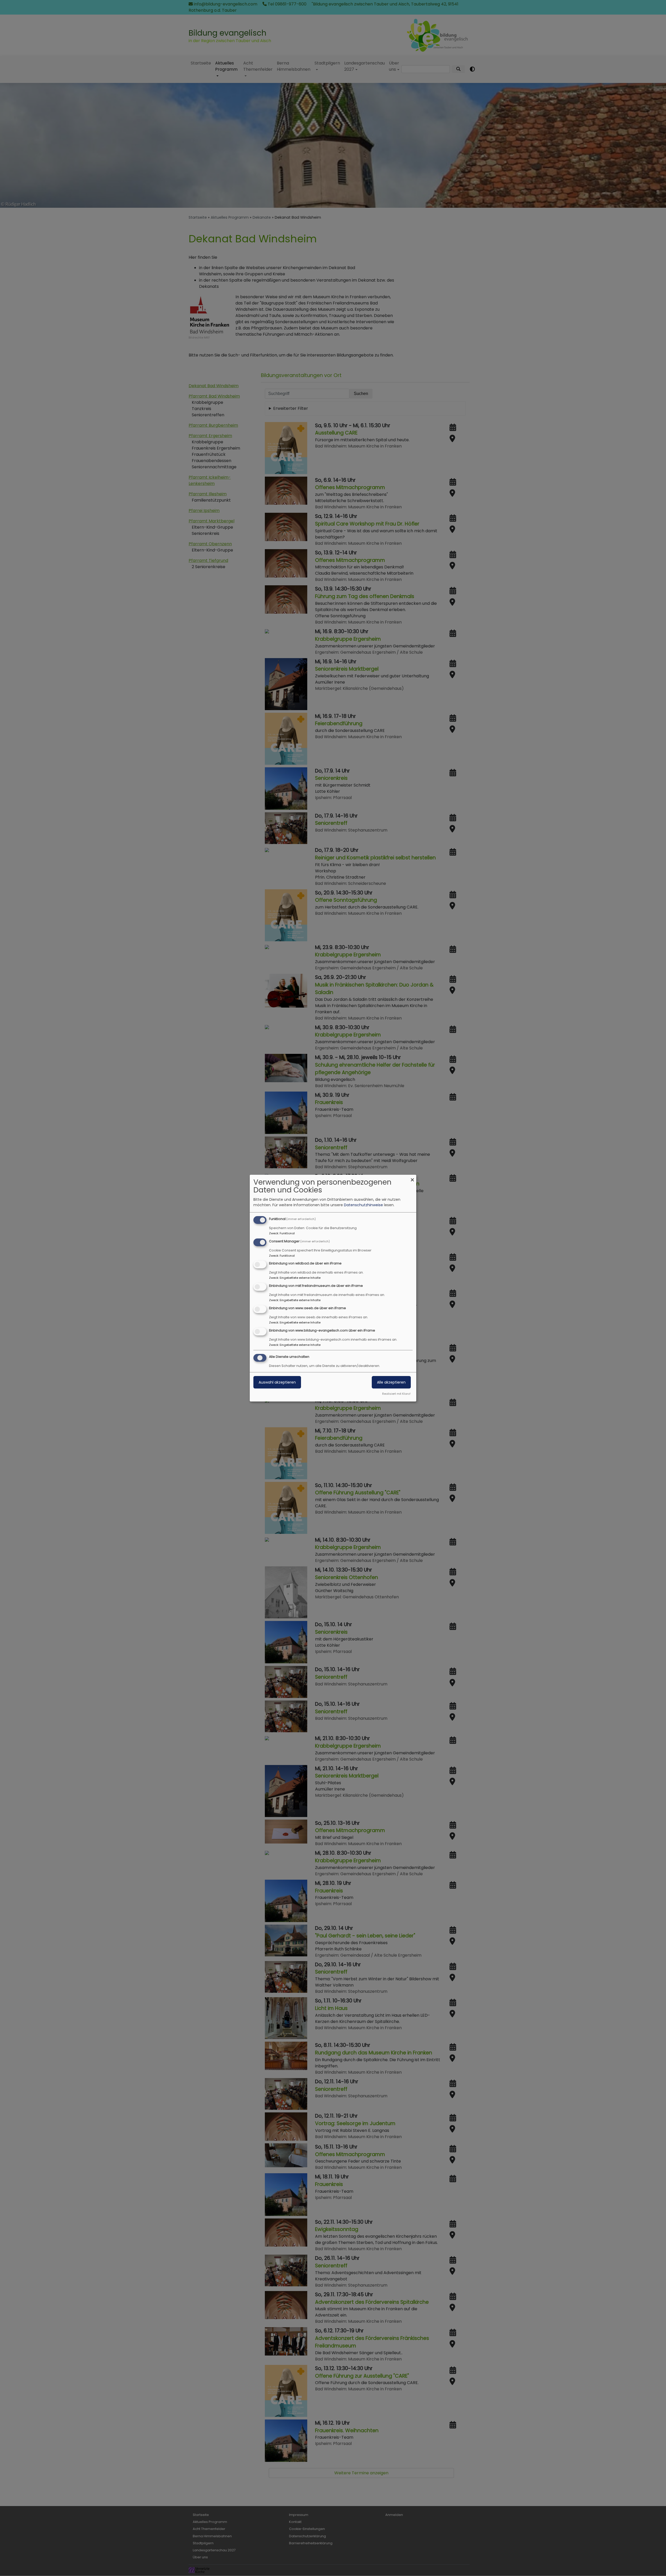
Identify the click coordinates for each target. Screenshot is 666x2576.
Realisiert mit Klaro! (396, 1394)
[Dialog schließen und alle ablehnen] (412, 1178)
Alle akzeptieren (391, 1382)
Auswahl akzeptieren (277, 1382)
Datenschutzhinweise (363, 1205)
